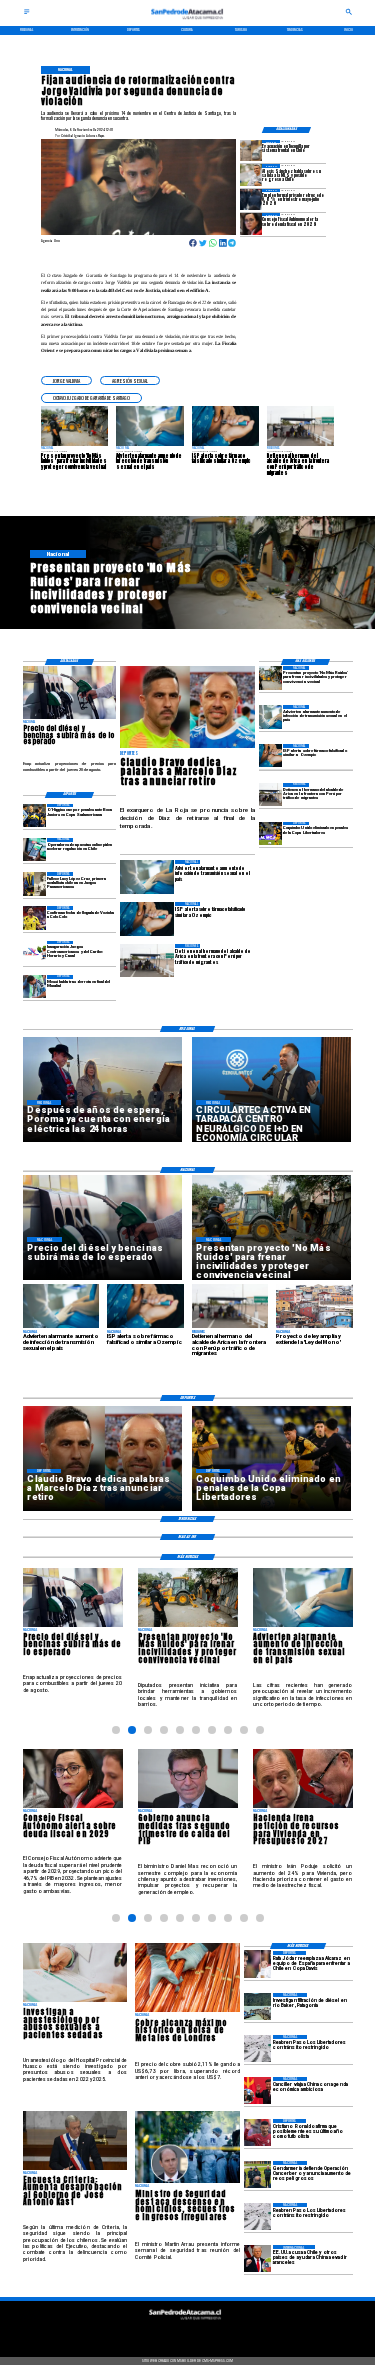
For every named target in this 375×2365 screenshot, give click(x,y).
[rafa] (257, 1964)
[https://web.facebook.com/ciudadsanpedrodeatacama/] (150, 2334)
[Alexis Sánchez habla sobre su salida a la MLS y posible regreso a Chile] (251, 174)
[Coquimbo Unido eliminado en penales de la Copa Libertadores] (270, 833)
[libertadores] (257, 2048)
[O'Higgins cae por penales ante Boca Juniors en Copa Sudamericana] (34, 815)
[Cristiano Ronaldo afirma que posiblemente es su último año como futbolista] (257, 2132)
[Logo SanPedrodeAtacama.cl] (188, 22)
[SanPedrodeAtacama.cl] (27, 14)
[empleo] (251, 199)
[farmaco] (270, 755)
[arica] (270, 794)
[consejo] (251, 223)
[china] (257, 2090)
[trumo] (257, 2258)
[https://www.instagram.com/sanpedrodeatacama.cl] (187, 2334)
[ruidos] (270, 677)
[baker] (257, 2006)
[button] (66, 381)
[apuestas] (34, 849)
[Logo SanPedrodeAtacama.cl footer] (186, 2322)
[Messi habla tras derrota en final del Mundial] (34, 986)
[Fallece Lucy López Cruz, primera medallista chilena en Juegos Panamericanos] (34, 883)
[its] (270, 716)
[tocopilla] (251, 150)
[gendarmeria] (257, 2174)
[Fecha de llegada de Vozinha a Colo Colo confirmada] (34, 917)
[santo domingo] (34, 952)
